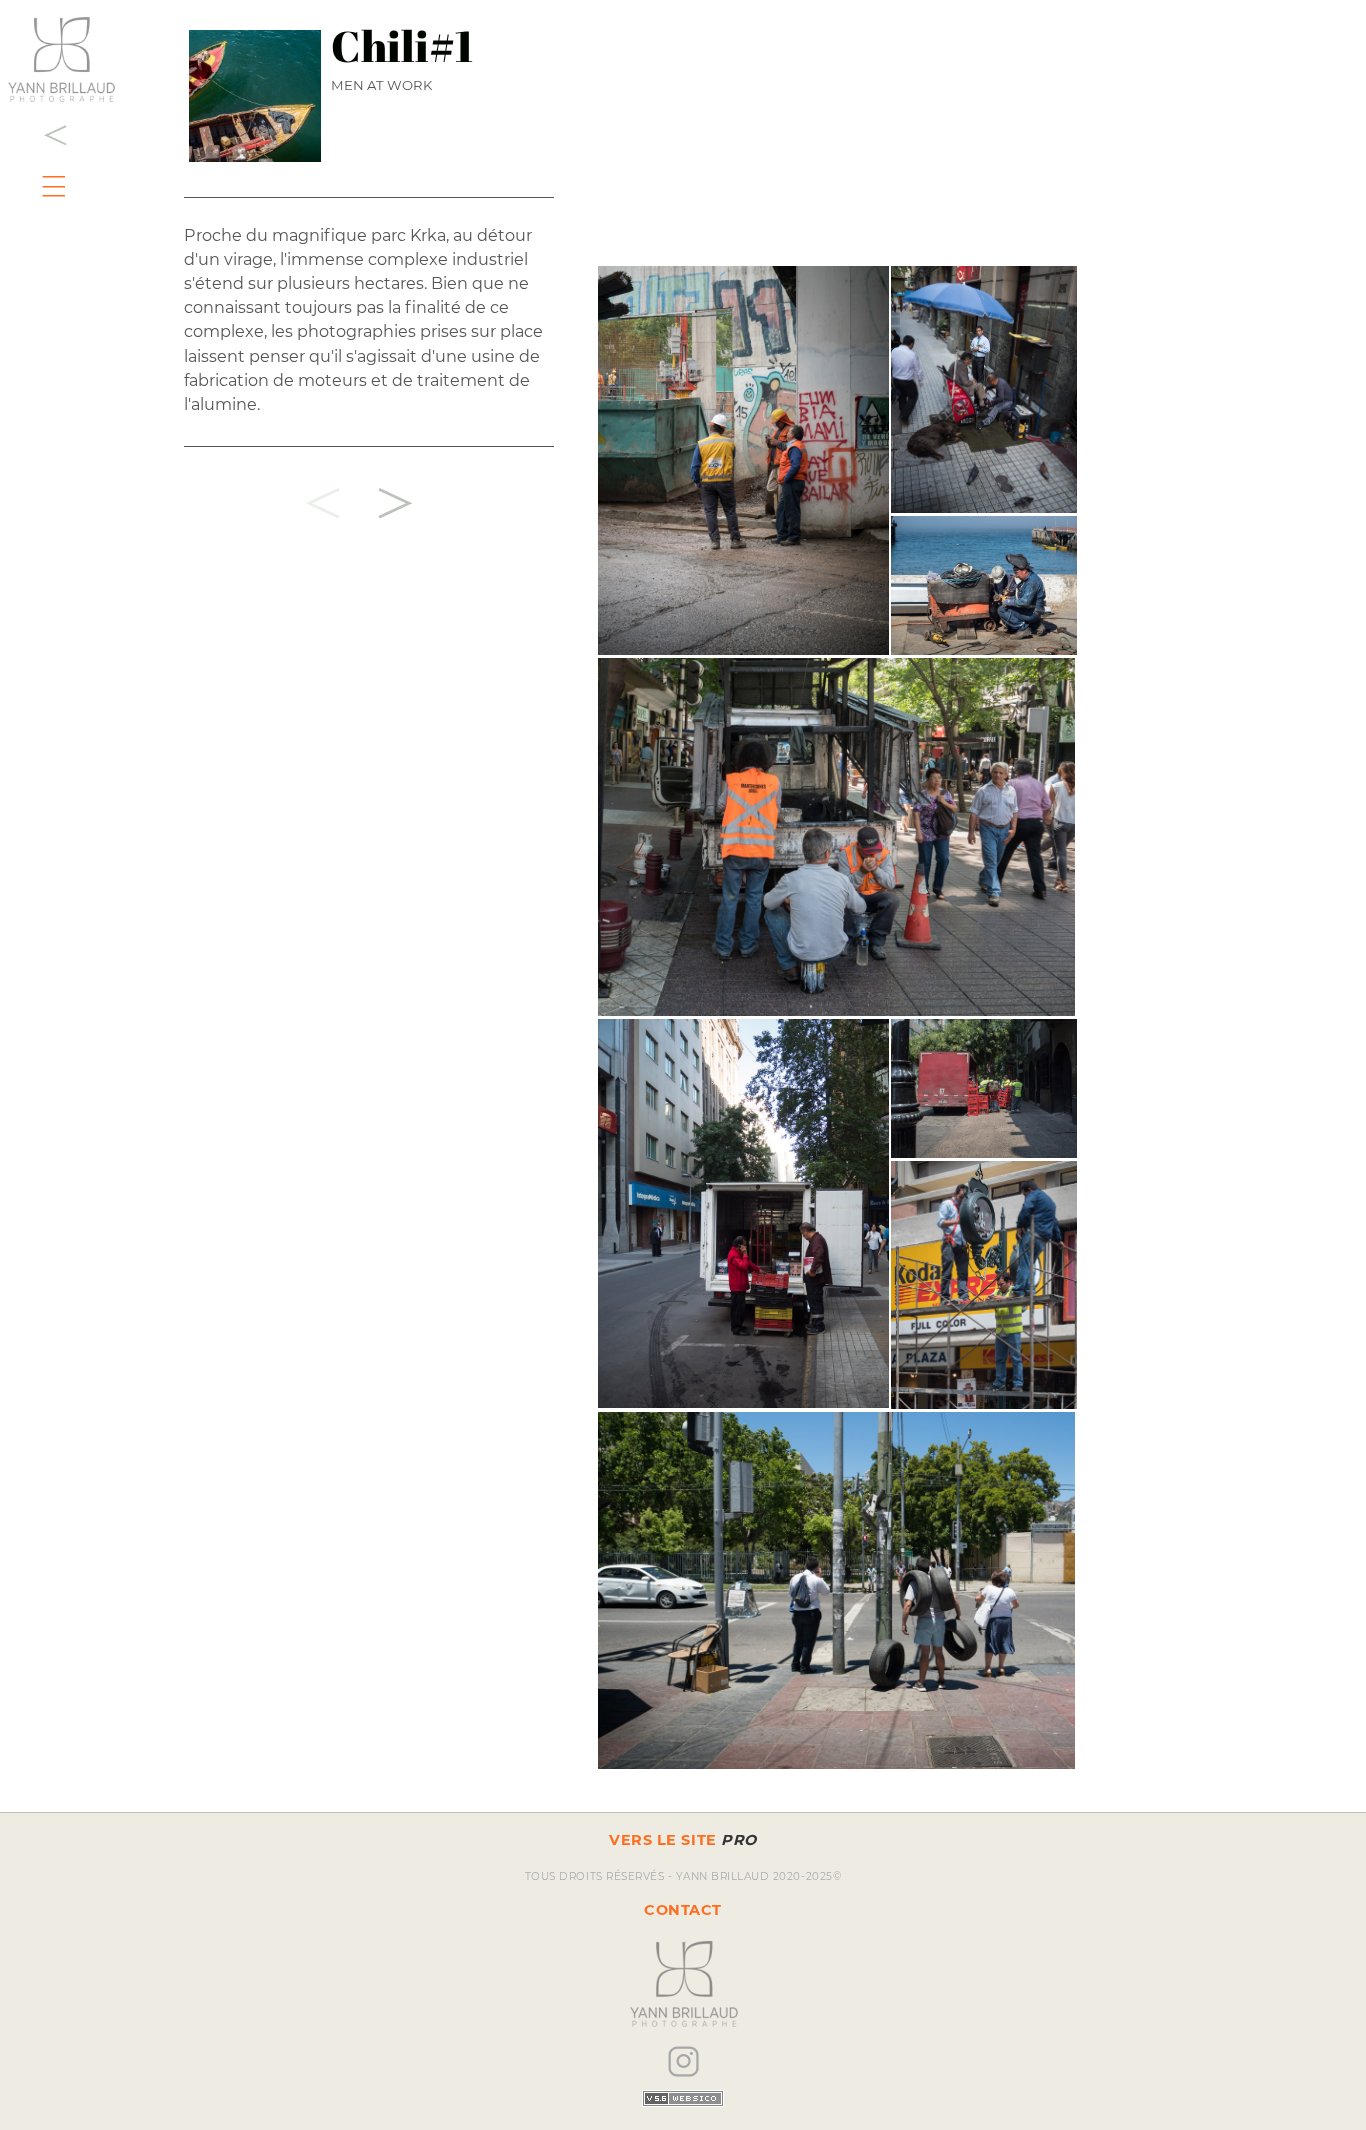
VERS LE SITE (682, 1840)
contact (683, 1910)
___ (58, 169)
